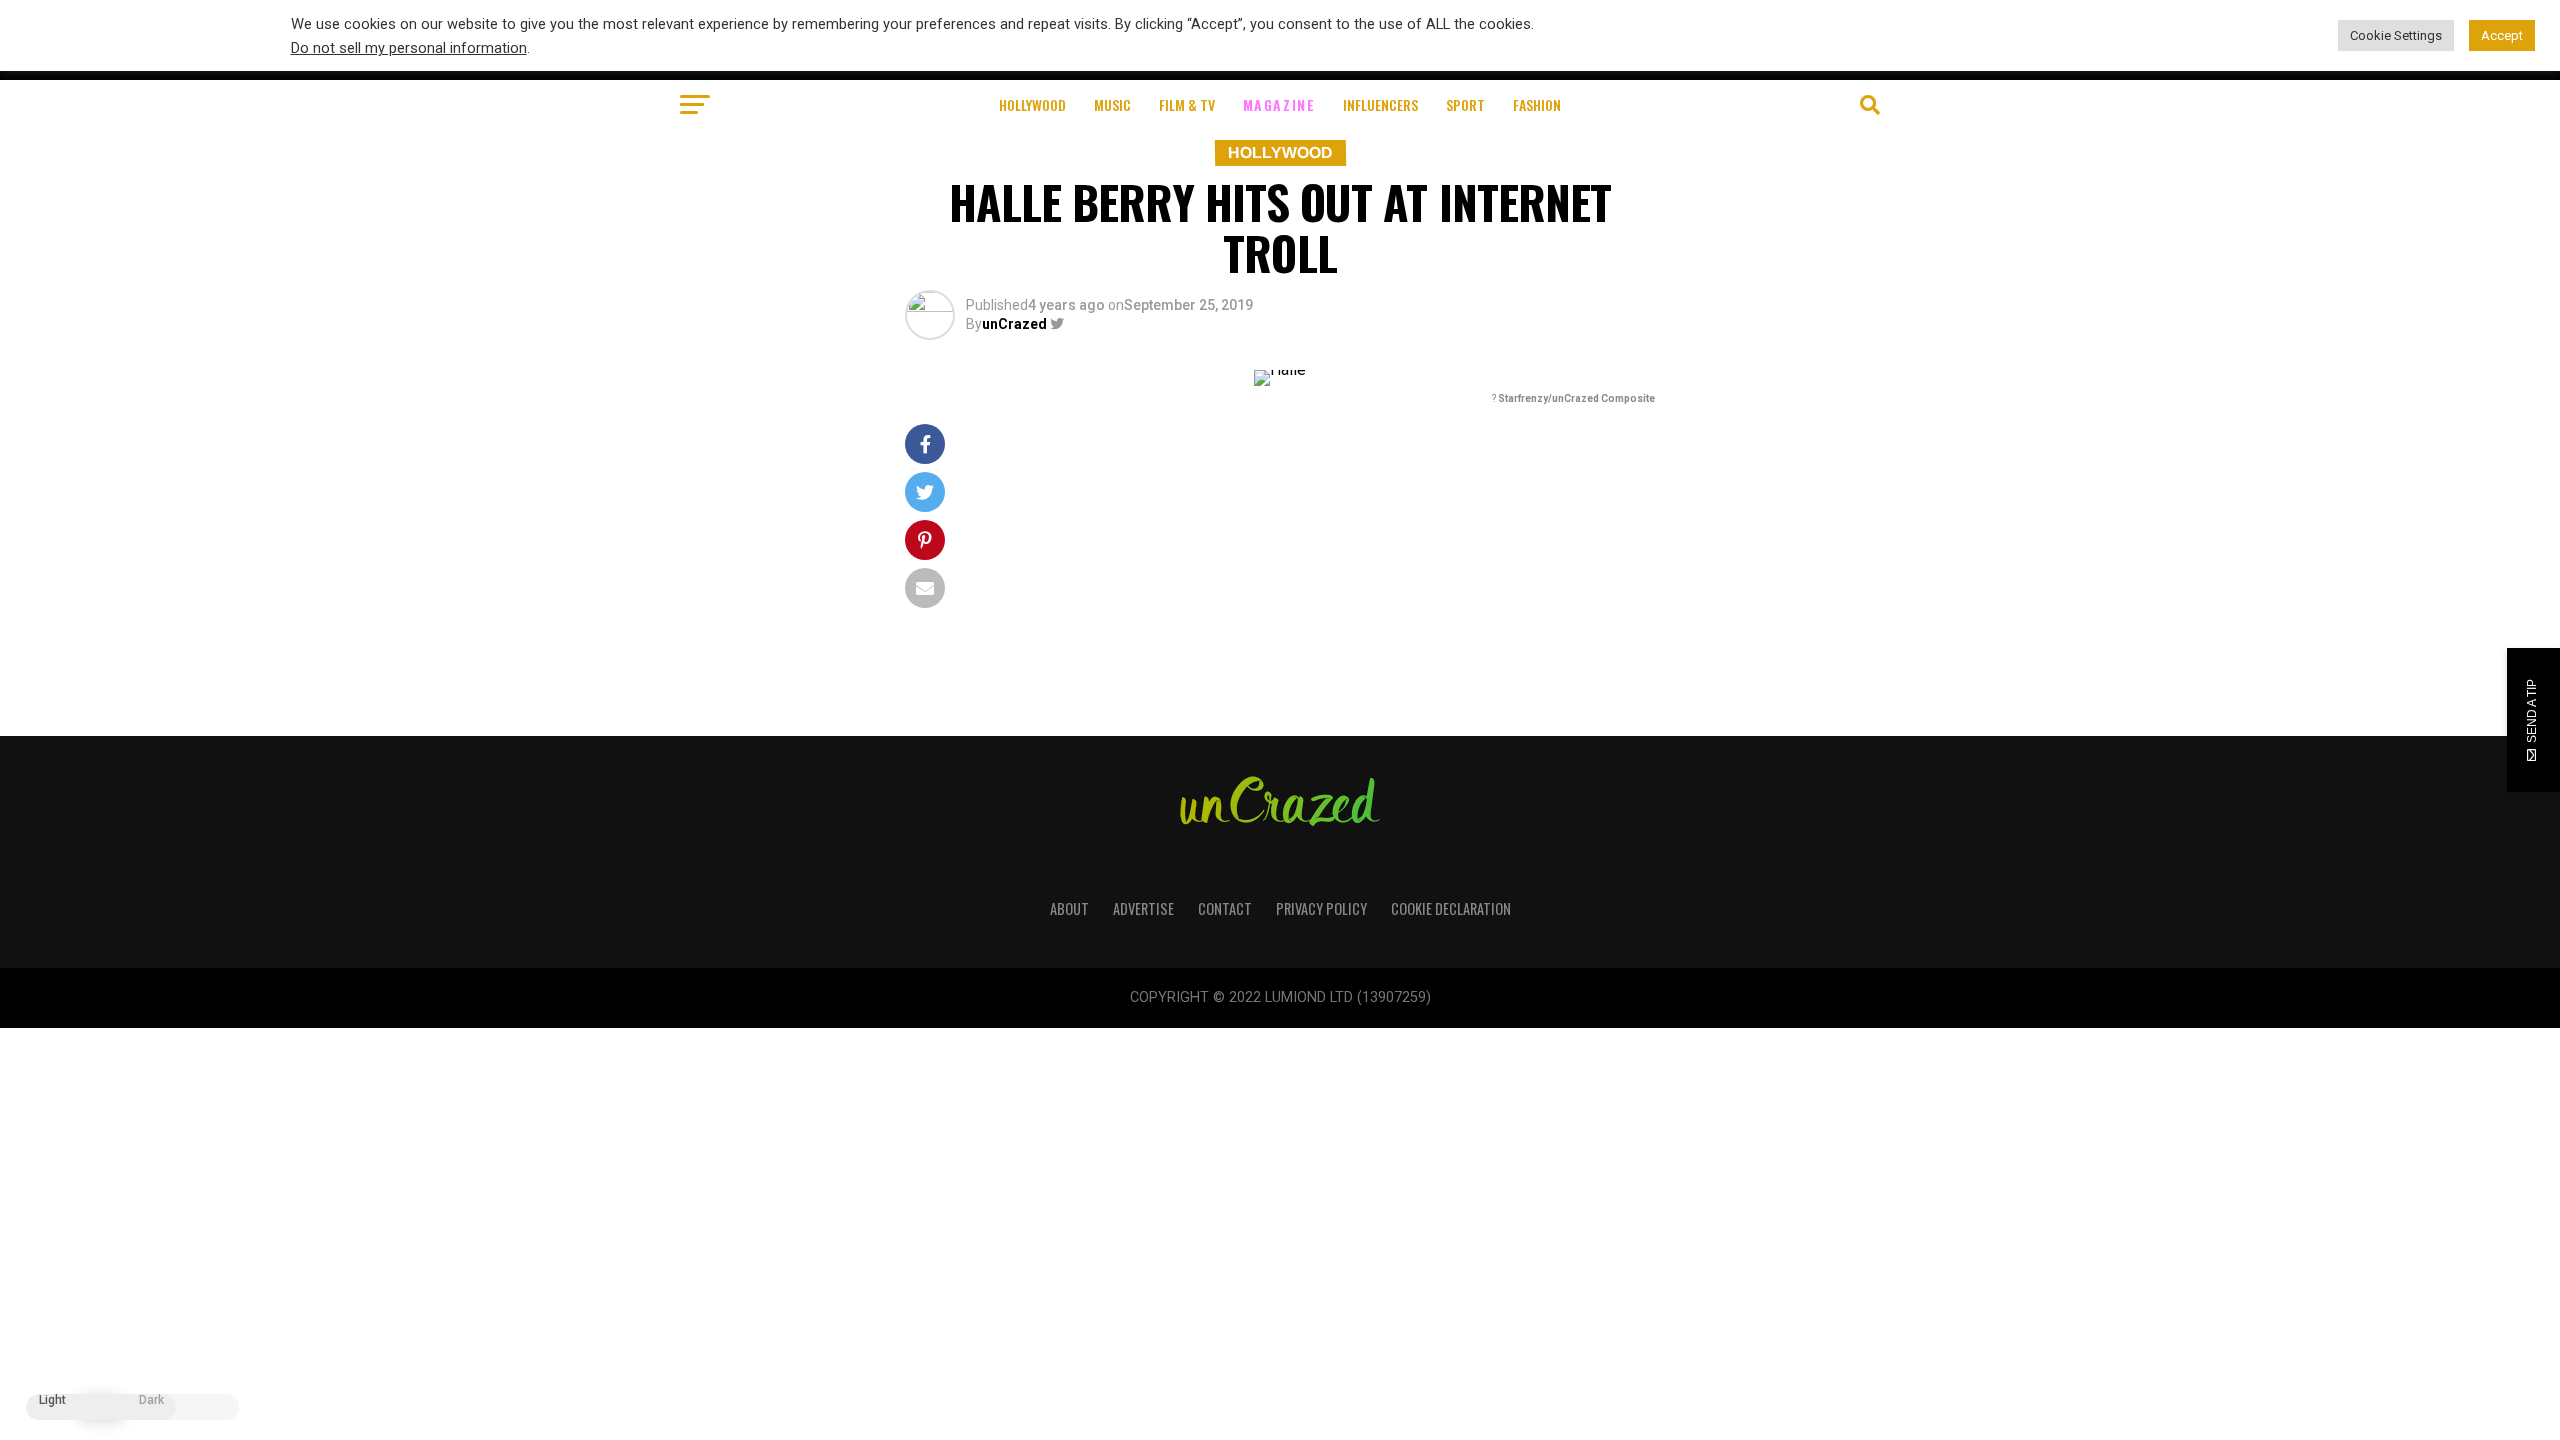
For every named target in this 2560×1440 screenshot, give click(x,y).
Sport (1465, 104)
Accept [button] (2502, 35)
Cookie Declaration (1451, 908)
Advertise (1143, 908)
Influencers (1380, 104)
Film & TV (1187, 104)
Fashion (1537, 104)
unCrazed (1014, 324)
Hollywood (1032, 104)
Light (52, 1400)
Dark (151, 1400)
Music (1112, 104)
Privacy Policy (1321, 908)
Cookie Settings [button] (2396, 35)
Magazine (1279, 104)
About (1069, 908)
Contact (1225, 908)
